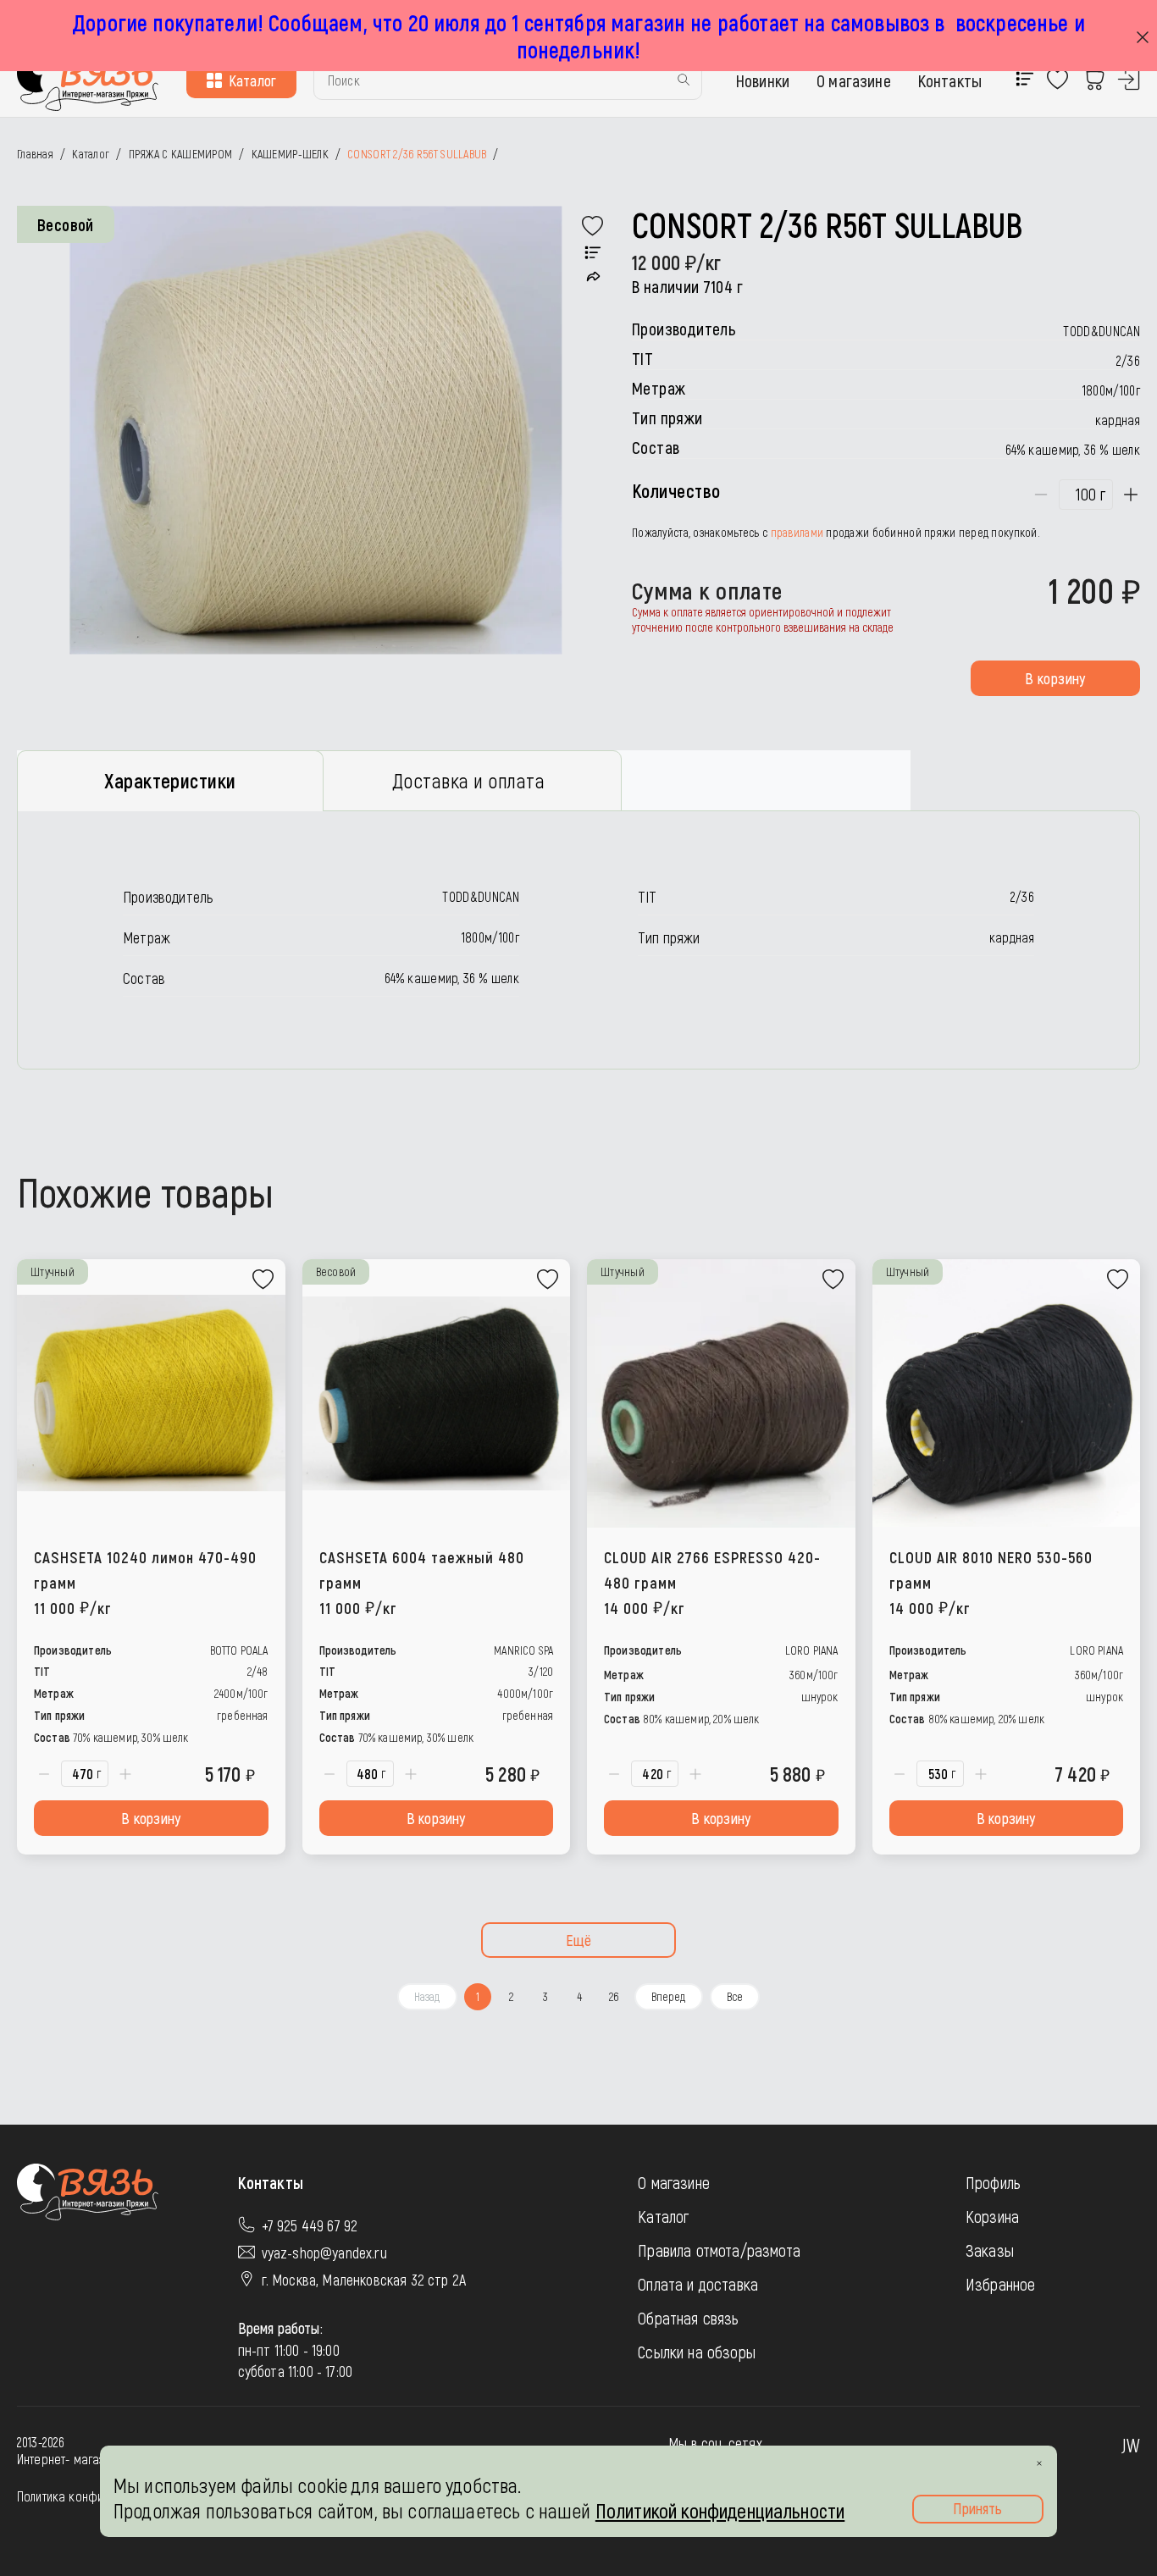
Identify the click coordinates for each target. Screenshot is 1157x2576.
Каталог (252, 80)
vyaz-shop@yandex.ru (324, 2253)
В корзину (1055, 678)
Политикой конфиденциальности (720, 2510)
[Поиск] (684, 81)
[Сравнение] (593, 253)
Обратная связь (688, 2318)
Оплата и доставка (698, 2284)
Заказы (990, 2250)
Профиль (993, 2182)
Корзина (992, 2216)
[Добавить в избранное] (593, 226)
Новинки (763, 80)
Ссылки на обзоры (697, 2352)
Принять (977, 2508)
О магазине (854, 80)
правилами (797, 532)
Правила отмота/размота (719, 2250)
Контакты (950, 80)
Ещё (579, 1940)
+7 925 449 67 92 (310, 2225)
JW (1131, 2445)
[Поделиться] (593, 276)
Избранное (1000, 2284)
